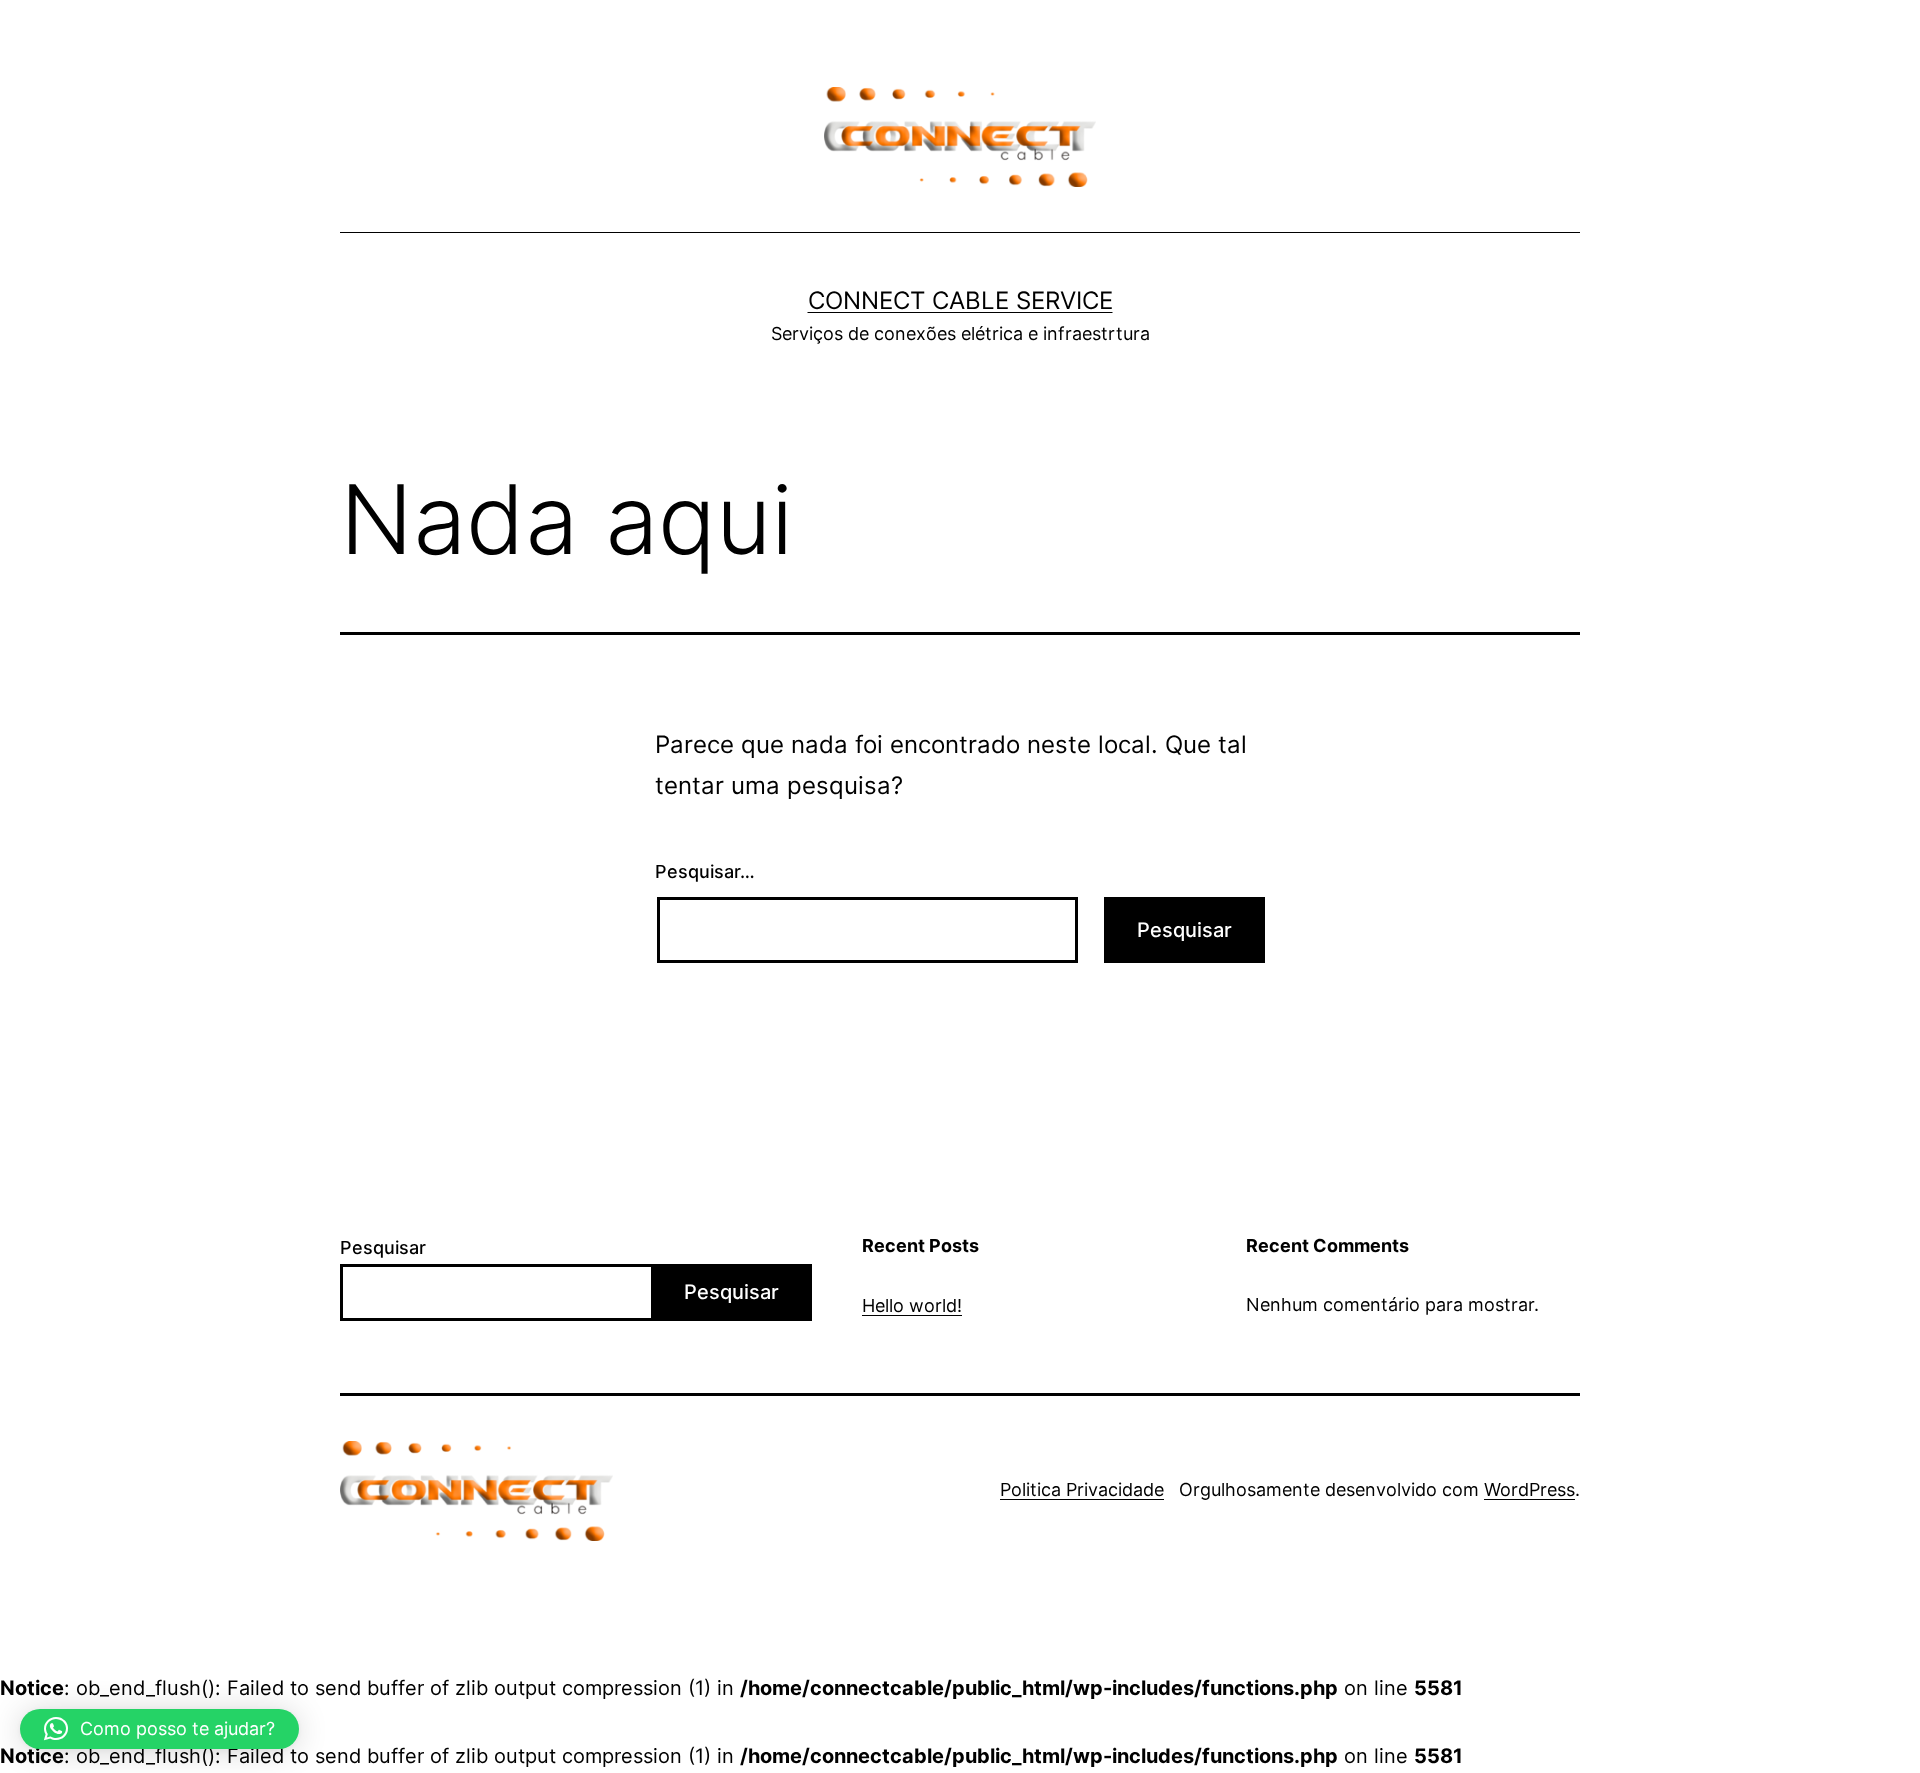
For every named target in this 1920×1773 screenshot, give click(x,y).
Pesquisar (383, 1247)
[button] (159, 1729)
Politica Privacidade (1082, 1489)
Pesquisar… (705, 871)
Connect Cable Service (960, 300)
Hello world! (912, 1305)
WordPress (1529, 1489)
